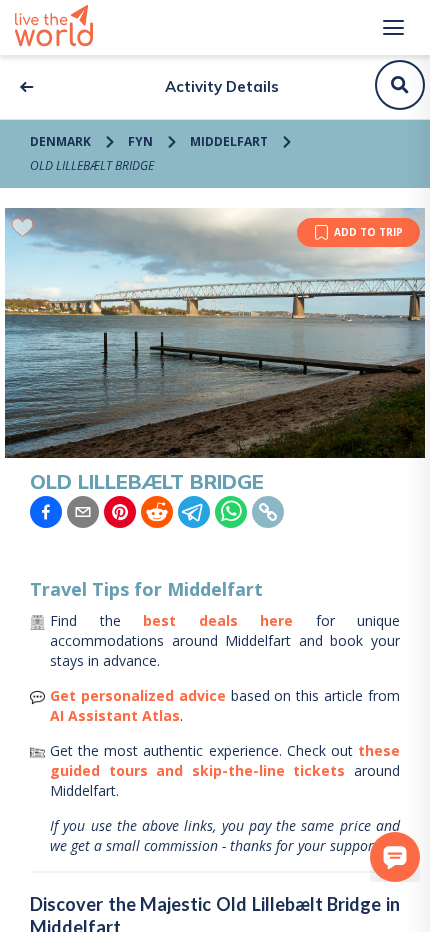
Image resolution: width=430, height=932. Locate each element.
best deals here (218, 620)
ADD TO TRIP (368, 232)
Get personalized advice (138, 695)
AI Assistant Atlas (115, 715)
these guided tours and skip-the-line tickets (225, 760)
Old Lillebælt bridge (92, 165)
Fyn (140, 141)
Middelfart (229, 141)
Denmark (60, 141)
